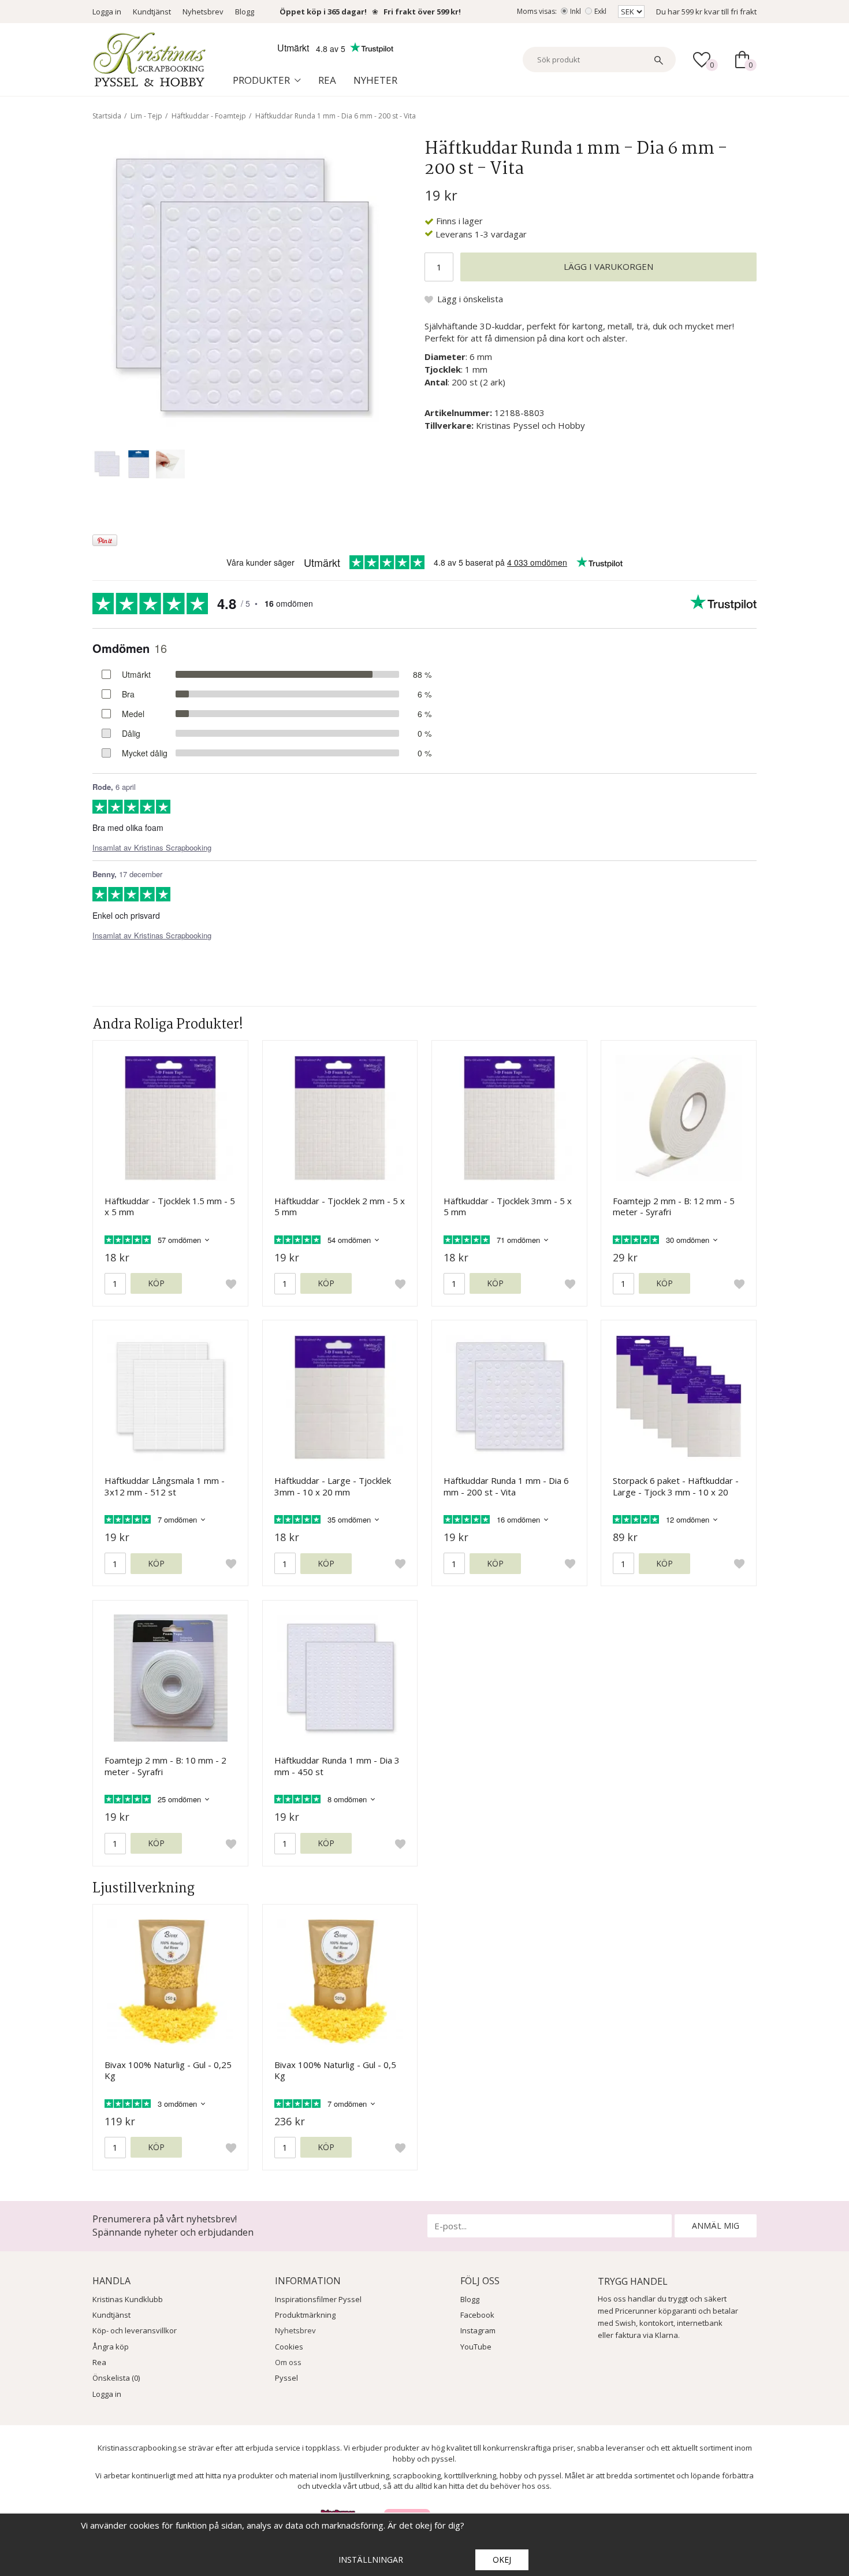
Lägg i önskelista (470, 299)
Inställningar (371, 2560)
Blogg (245, 12)
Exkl (600, 11)
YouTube (476, 2347)
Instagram (478, 2330)
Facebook (477, 2315)
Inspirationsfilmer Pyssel (318, 2299)
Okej (502, 2560)
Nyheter (375, 80)
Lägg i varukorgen (608, 266)
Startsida (107, 116)
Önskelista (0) (116, 2378)
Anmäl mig (716, 2226)
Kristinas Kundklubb (128, 2299)
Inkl (576, 11)
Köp (156, 1283)
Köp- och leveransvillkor (135, 2330)
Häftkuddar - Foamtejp (209, 116)
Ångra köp (111, 2347)
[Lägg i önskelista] (231, 1284)
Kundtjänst (152, 12)
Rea (327, 80)
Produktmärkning (305, 2315)
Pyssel (286, 2378)
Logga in (107, 12)
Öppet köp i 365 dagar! (323, 12)
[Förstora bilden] (242, 288)
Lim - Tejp (146, 116)
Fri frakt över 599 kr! (422, 12)
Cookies (289, 2347)
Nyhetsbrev (203, 12)
